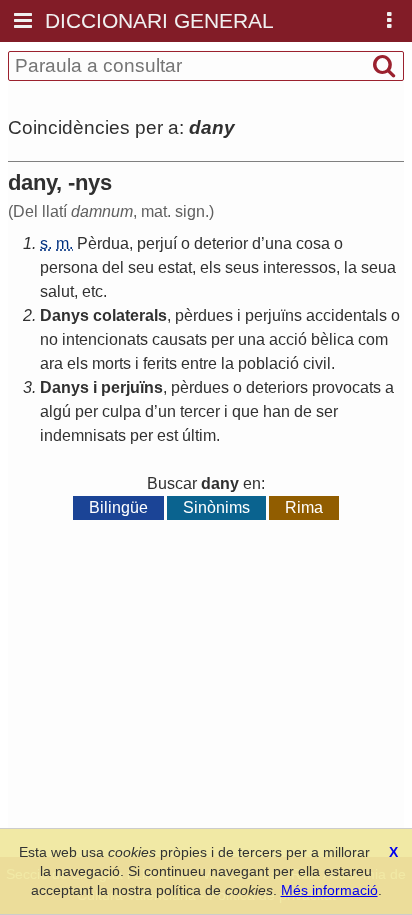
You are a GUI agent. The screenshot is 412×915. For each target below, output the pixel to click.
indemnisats (83, 435)
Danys (64, 315)
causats (179, 339)
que (245, 411)
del (113, 267)
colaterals (130, 315)
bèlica (332, 339)
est (167, 435)
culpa (121, 411)
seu (141, 267)
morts (111, 363)
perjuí (157, 243)
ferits (160, 363)
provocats (346, 387)
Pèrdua (103, 243)
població (268, 363)
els (210, 267)
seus (242, 267)
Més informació (329, 890)
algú (55, 411)
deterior (221, 243)
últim (199, 435)
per (222, 339)
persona (69, 267)
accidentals (346, 315)
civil (317, 363)
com (373, 339)
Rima (304, 507)
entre (199, 363)
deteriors (277, 387)
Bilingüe (118, 507)
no (49, 339)
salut (57, 291)
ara (51, 363)
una (278, 243)
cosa (313, 243)
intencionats (105, 339)
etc (92, 291)
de (303, 411)
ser (327, 411)
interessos (299, 267)
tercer (200, 411)
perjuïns (273, 315)
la (350, 267)
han (276, 411)
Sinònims (216, 507)
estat (175, 267)
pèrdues (204, 315)
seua (378, 267)
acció (288, 339)
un (167, 411)
